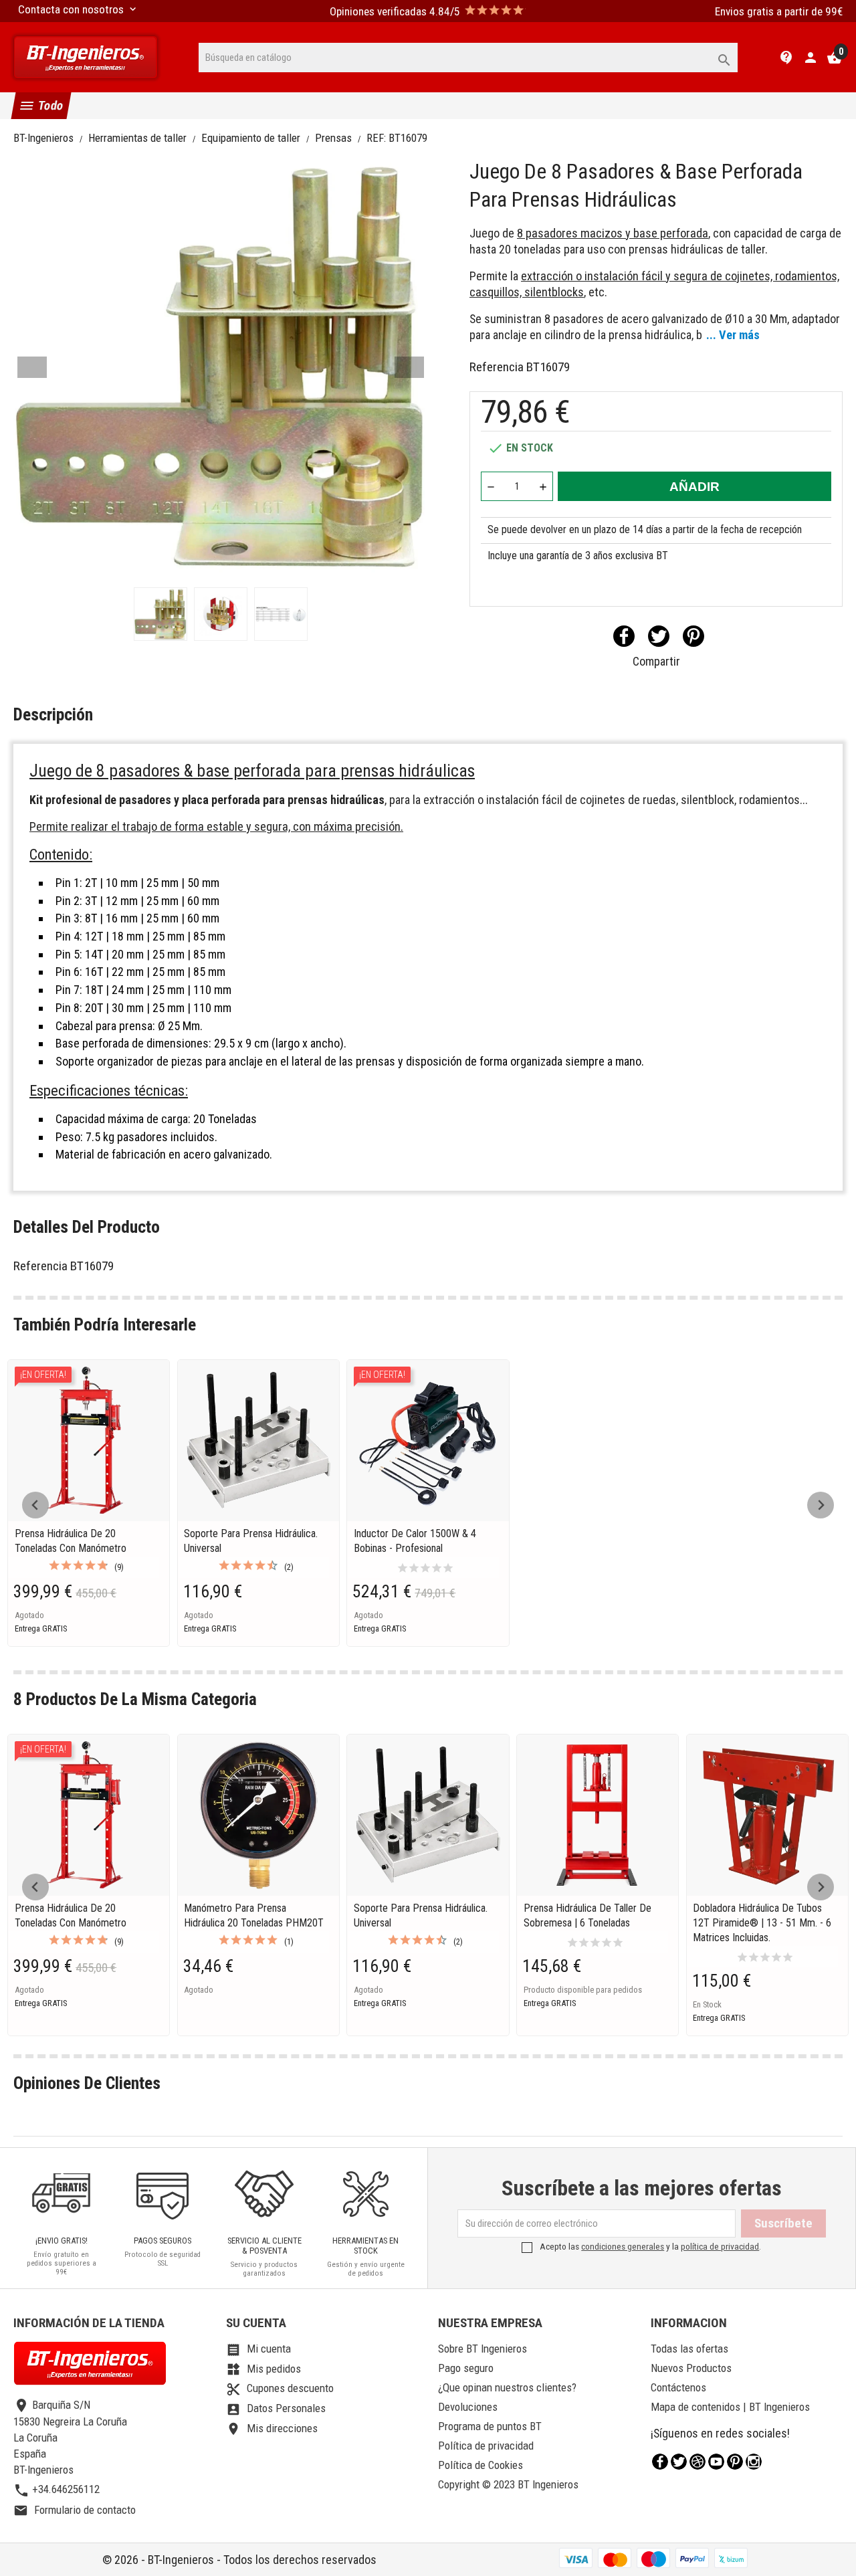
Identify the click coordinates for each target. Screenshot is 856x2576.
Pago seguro (466, 2368)
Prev (32, 367)
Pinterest (693, 636)
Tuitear (659, 636)
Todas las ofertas (689, 2349)
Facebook (660, 2462)
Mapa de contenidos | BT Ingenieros (730, 2407)
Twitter (679, 2462)
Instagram (754, 2462)
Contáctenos (678, 2387)
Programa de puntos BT (490, 2426)
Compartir (624, 636)
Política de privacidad (486, 2446)
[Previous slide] (35, 1505)
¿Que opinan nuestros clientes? (507, 2387)
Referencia (497, 367)
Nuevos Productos (691, 2368)
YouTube (716, 2462)
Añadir (694, 487)
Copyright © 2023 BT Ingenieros (508, 2484)
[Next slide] (821, 1505)
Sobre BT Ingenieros (483, 2349)
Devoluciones (468, 2407)
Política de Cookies (480, 2465)
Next (409, 367)
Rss (698, 2462)
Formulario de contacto (75, 2510)
